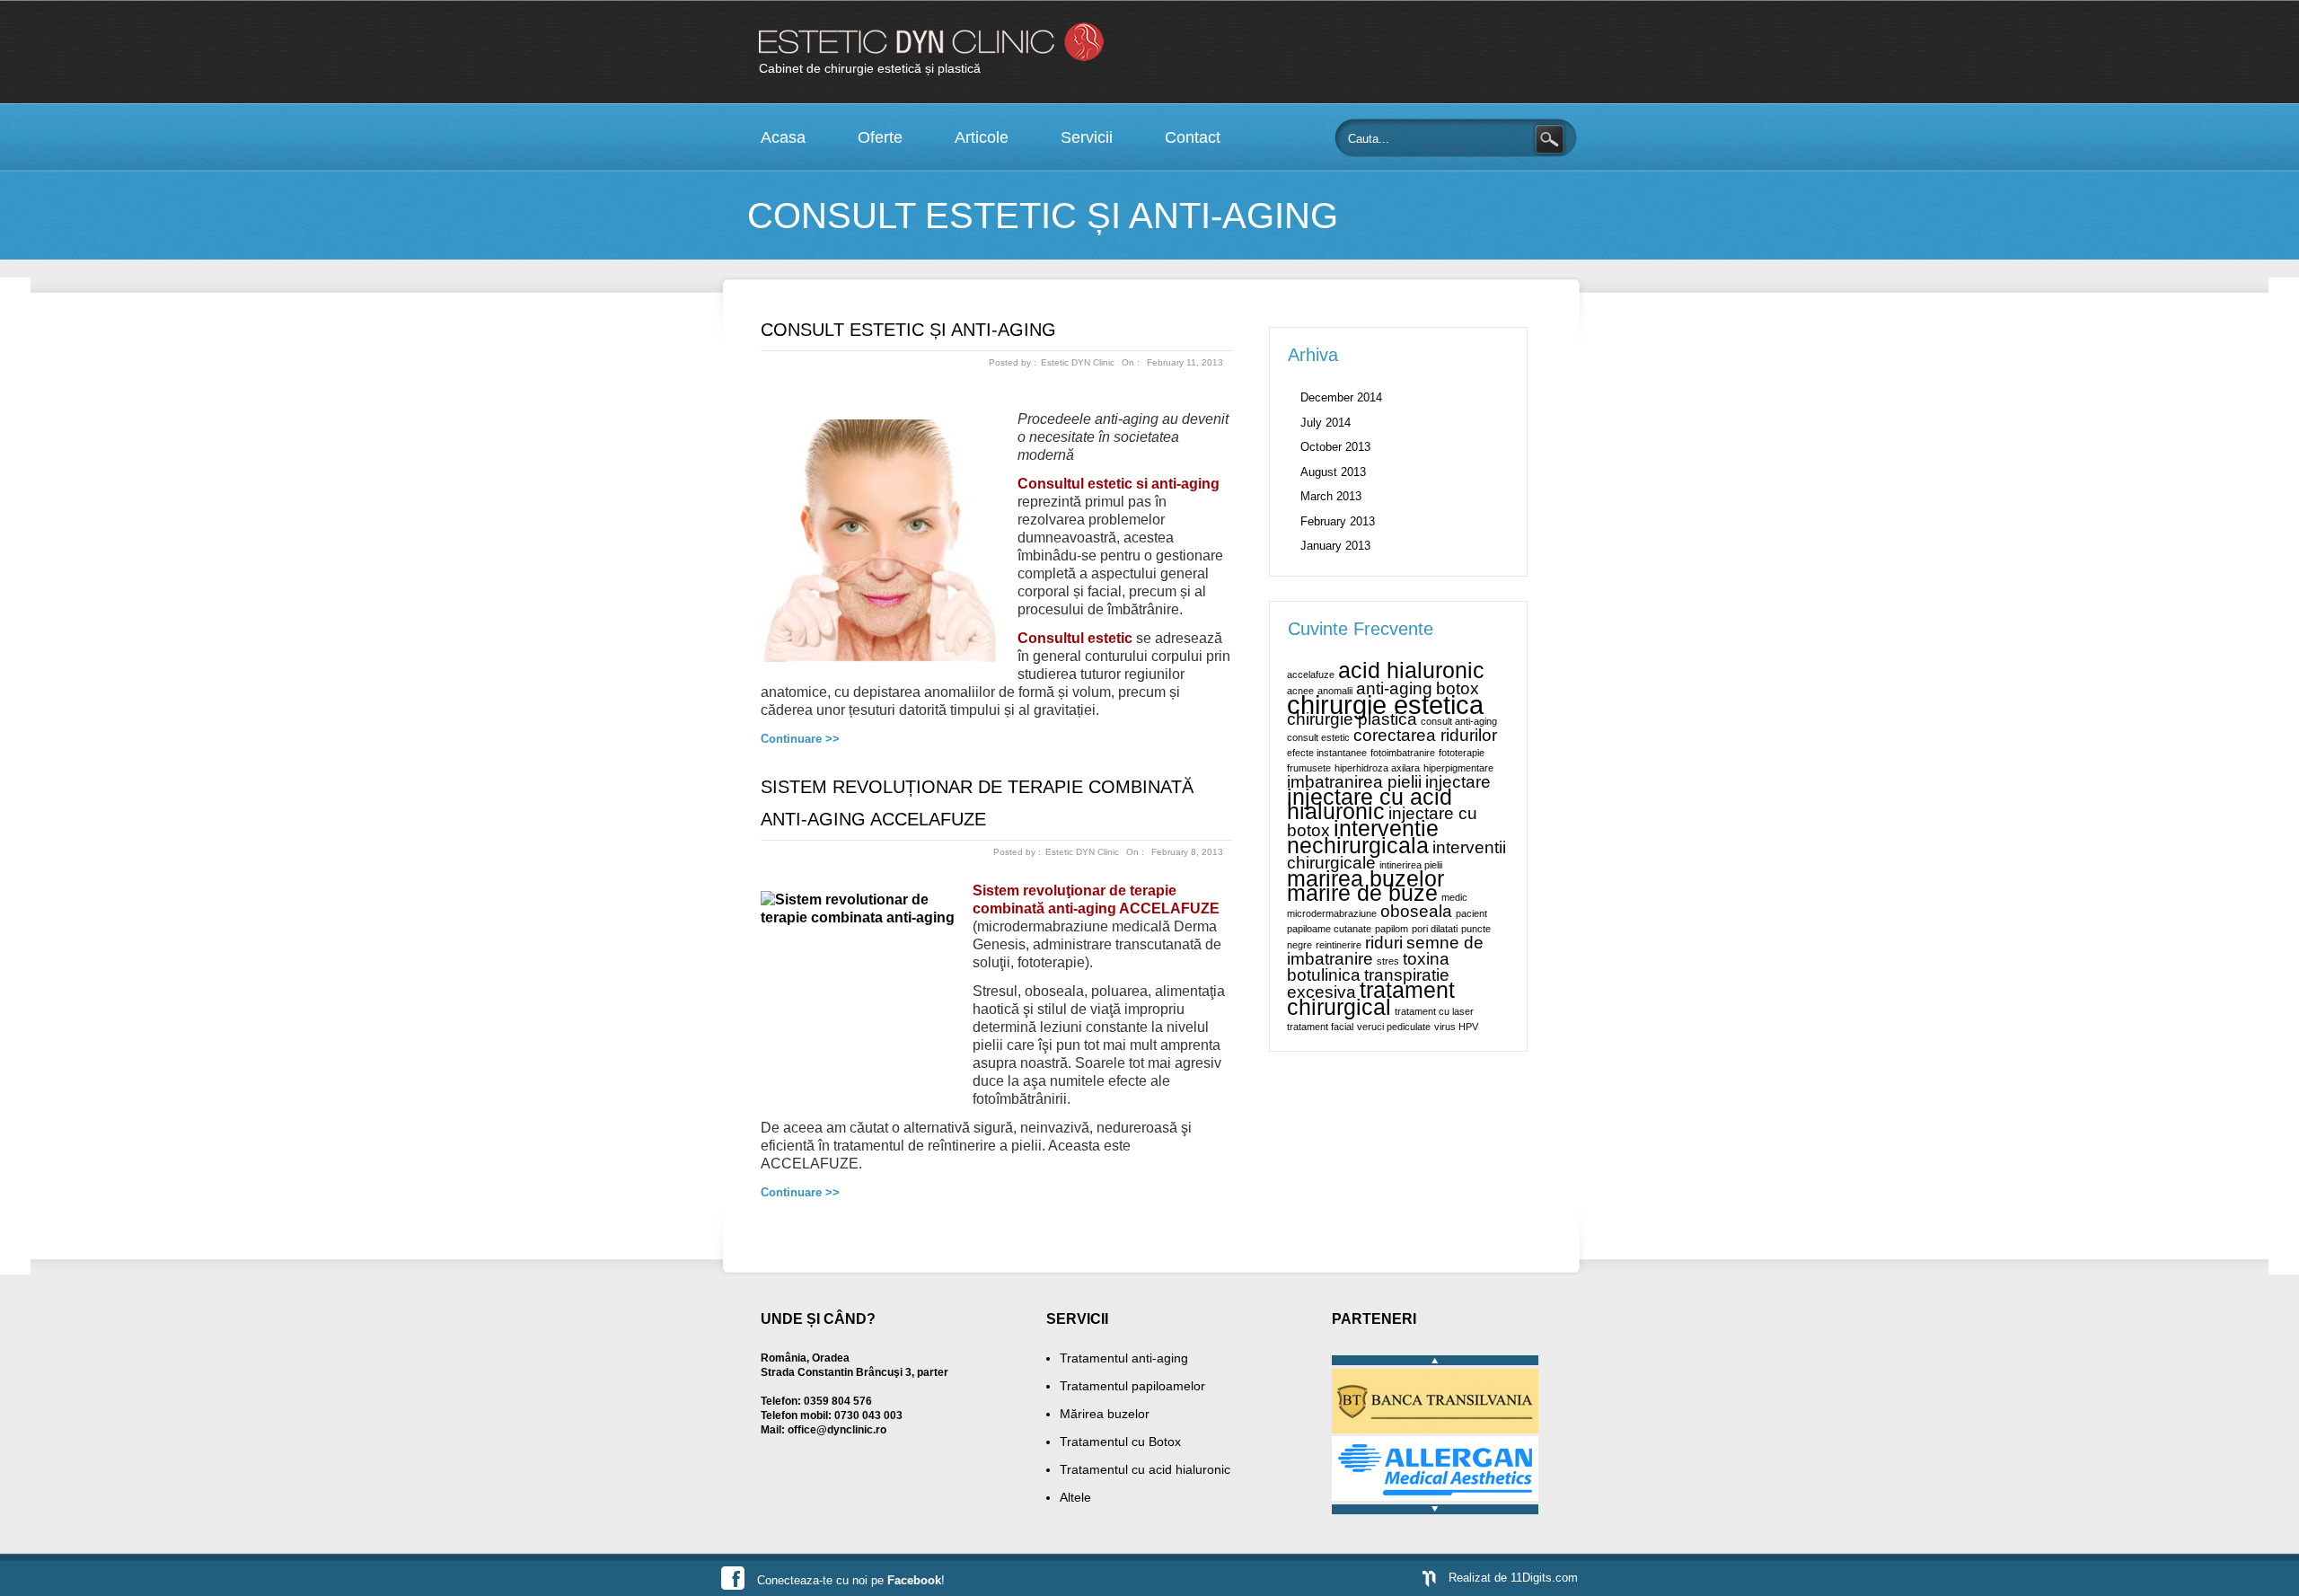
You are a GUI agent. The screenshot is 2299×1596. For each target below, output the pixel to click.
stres (1388, 961)
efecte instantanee (1327, 753)
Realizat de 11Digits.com (1513, 1578)
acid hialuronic (1411, 670)
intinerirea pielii (1411, 865)
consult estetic (1318, 737)
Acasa (783, 137)
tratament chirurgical (1371, 999)
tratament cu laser (1434, 1011)
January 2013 (1335, 546)
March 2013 (1331, 496)
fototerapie (1462, 753)
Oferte (880, 137)
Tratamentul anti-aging (1124, 1358)
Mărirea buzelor (1105, 1414)
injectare (1458, 782)
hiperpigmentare (1458, 768)
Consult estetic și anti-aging (908, 330)
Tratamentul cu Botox (1120, 1442)
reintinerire (1339, 945)
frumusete (1309, 768)
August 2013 (1333, 472)
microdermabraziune (1332, 913)
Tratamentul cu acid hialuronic (1145, 1469)
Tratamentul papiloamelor (1132, 1386)
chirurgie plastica (1352, 719)
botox (1458, 688)
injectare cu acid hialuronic (1370, 804)
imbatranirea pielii (1354, 782)
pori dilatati (1435, 929)
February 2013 (1338, 521)
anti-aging (1394, 688)
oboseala (1416, 911)
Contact (1193, 137)
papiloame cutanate (1329, 929)
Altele (1075, 1497)
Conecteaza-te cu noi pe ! (851, 1580)
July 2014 (1326, 423)
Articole (982, 137)
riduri (1384, 943)
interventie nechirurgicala (1363, 837)
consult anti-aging (1459, 721)
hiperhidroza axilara (1377, 768)
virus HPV (1456, 1027)
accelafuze (1311, 675)
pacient (1471, 913)
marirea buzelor (1365, 879)
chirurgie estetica (1385, 705)
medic (1454, 897)
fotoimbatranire (1403, 753)
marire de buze (1362, 893)
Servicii (1087, 137)
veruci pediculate (1394, 1027)
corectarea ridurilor (1425, 735)
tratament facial (1320, 1027)
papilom (1392, 929)
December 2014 (1341, 397)
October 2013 (1335, 447)
